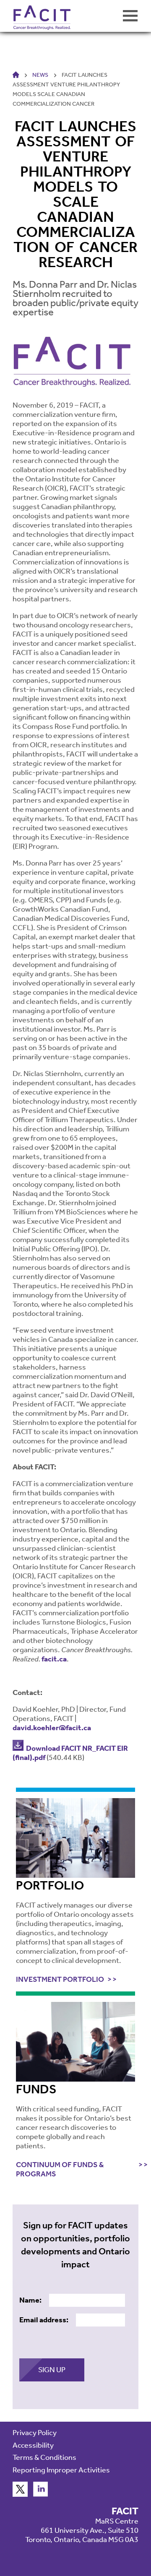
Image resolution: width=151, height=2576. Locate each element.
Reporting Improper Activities (61, 2470)
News (40, 75)
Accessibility (33, 2445)
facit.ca (54, 1659)
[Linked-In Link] (41, 2494)
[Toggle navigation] (130, 16)
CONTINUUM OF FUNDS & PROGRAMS (60, 2169)
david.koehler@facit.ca (52, 1728)
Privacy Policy (35, 2433)
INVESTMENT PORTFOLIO (60, 1979)
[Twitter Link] (20, 2494)
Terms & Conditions (44, 2457)
